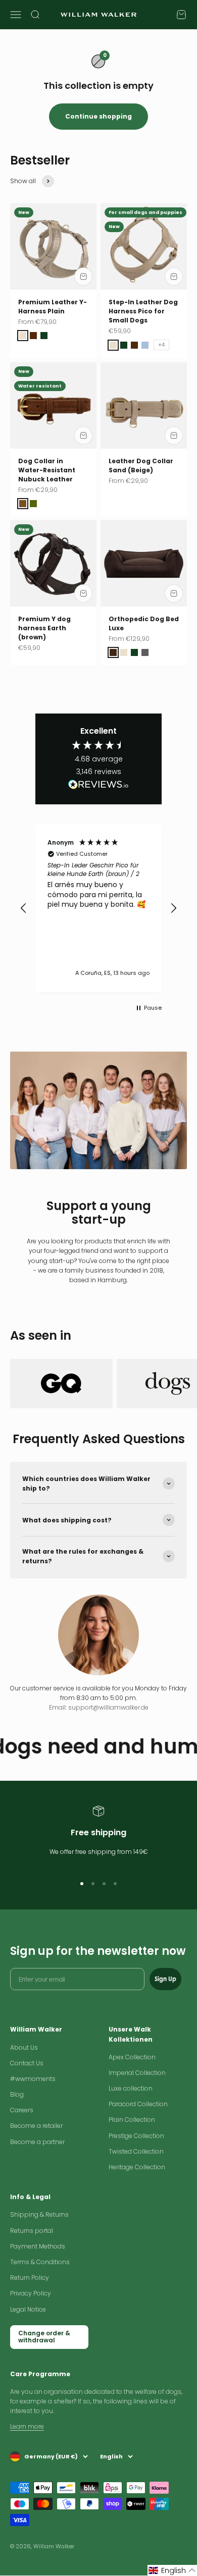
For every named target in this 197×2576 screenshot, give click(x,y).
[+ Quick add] (83, 277)
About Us (24, 2047)
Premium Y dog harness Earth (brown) (44, 628)
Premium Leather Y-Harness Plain (53, 307)
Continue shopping (98, 116)
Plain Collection (132, 2120)
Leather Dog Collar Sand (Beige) (141, 465)
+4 (161, 345)
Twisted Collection (136, 2151)
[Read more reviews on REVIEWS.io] (98, 786)
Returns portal (32, 2231)
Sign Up (165, 1979)
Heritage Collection (137, 2167)
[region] (98, 908)
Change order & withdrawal (44, 2337)
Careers (22, 2110)
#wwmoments (33, 2079)
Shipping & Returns (39, 2214)
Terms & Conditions (40, 2262)
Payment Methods (38, 2246)
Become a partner (37, 2142)
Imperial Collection (137, 2073)
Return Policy (30, 2278)
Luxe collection (131, 2088)
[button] (24, 908)
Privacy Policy (31, 2293)
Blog (17, 2094)
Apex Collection (132, 2057)
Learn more (27, 2426)
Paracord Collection (138, 2104)
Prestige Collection (136, 2136)
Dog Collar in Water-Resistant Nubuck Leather (47, 470)
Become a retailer (36, 2126)
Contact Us (27, 2063)
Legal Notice (28, 2309)
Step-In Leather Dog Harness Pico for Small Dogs (143, 311)
